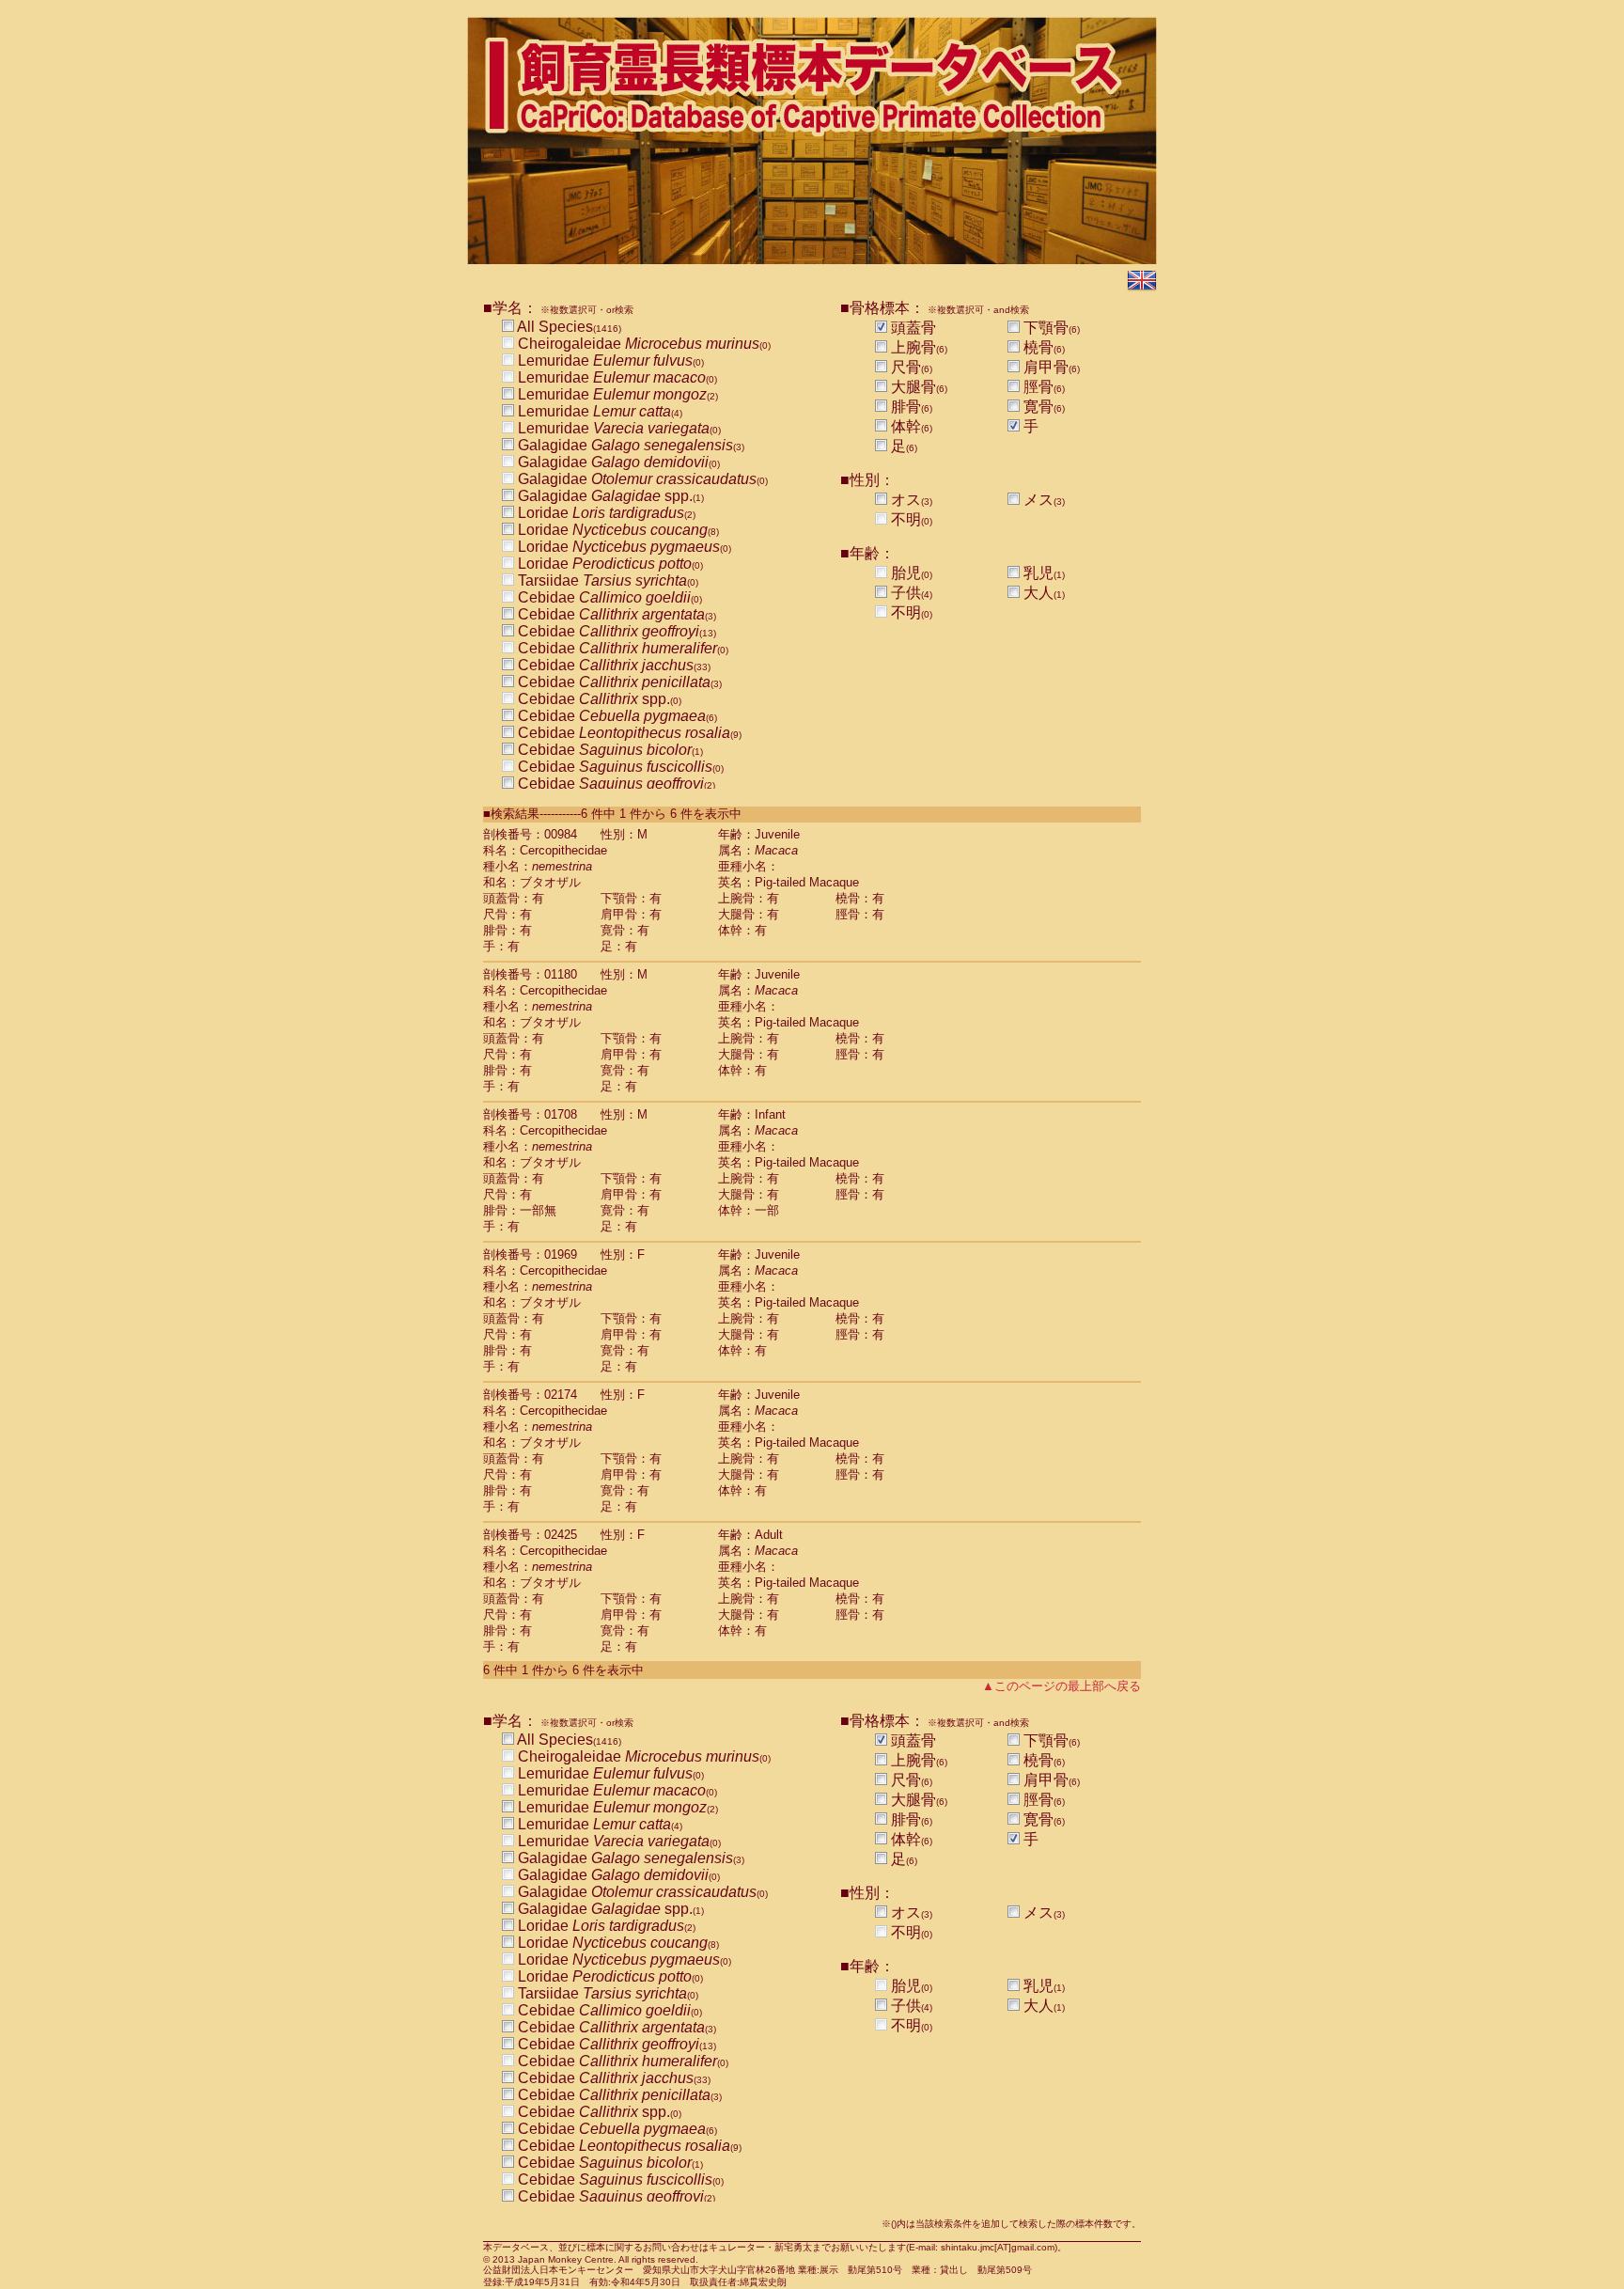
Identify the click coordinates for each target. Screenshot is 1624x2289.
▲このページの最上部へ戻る (1062, 1686)
